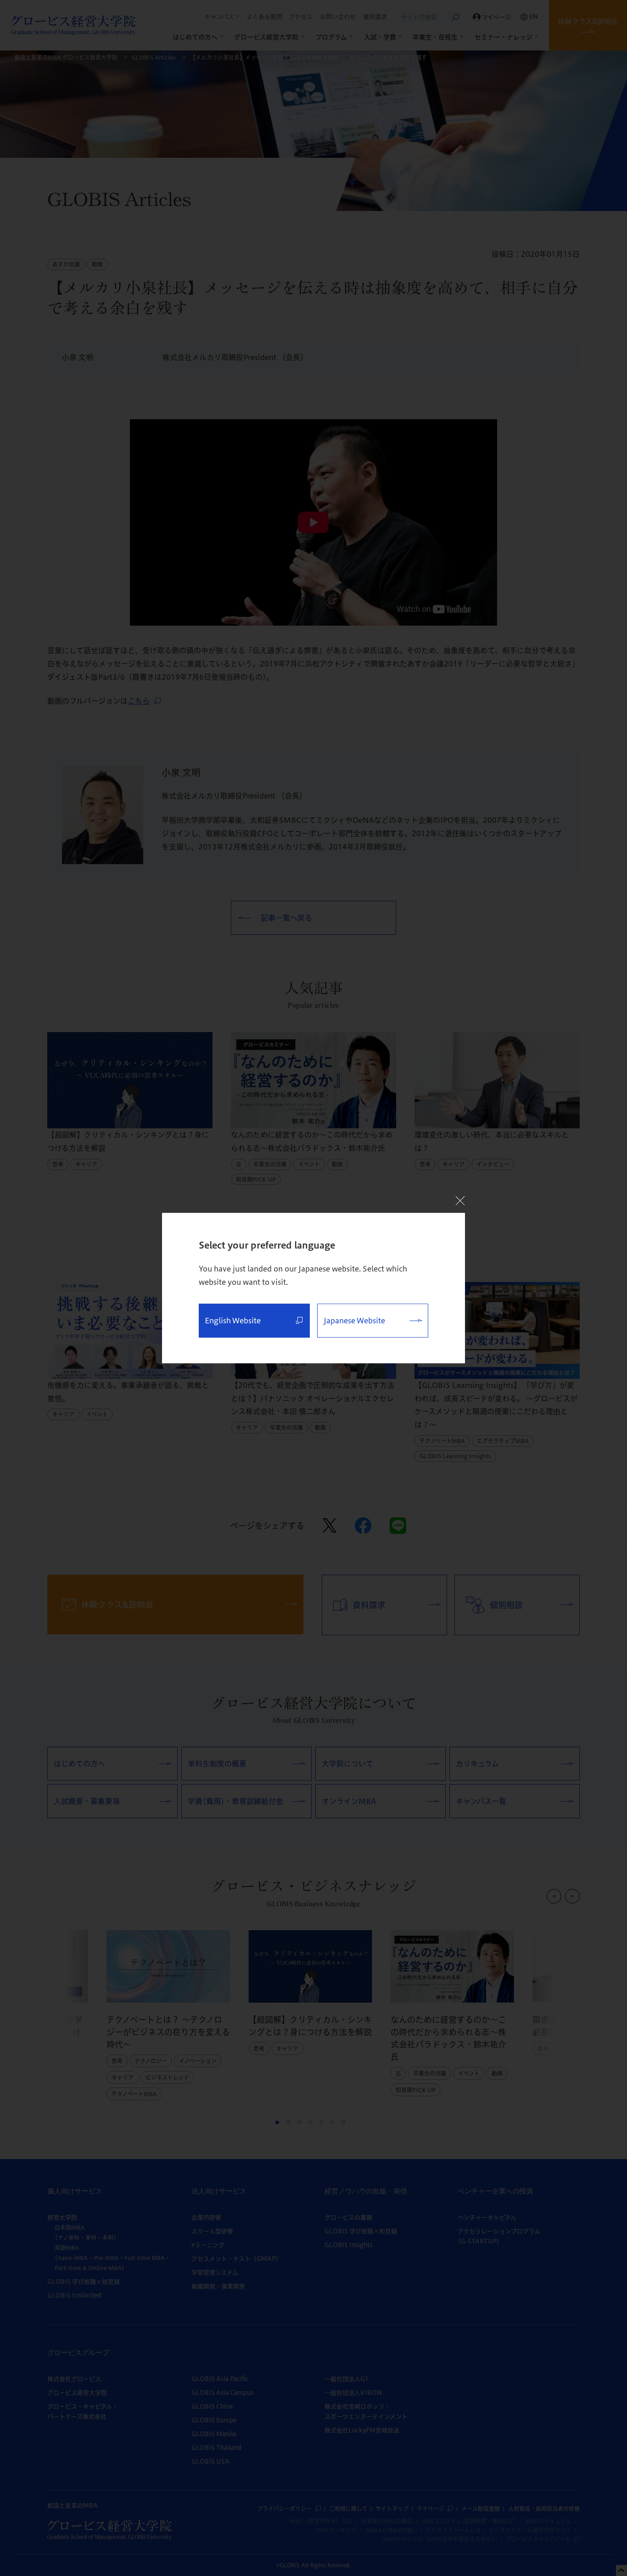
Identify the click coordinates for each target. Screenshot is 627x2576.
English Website (233, 1321)
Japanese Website (354, 1321)
